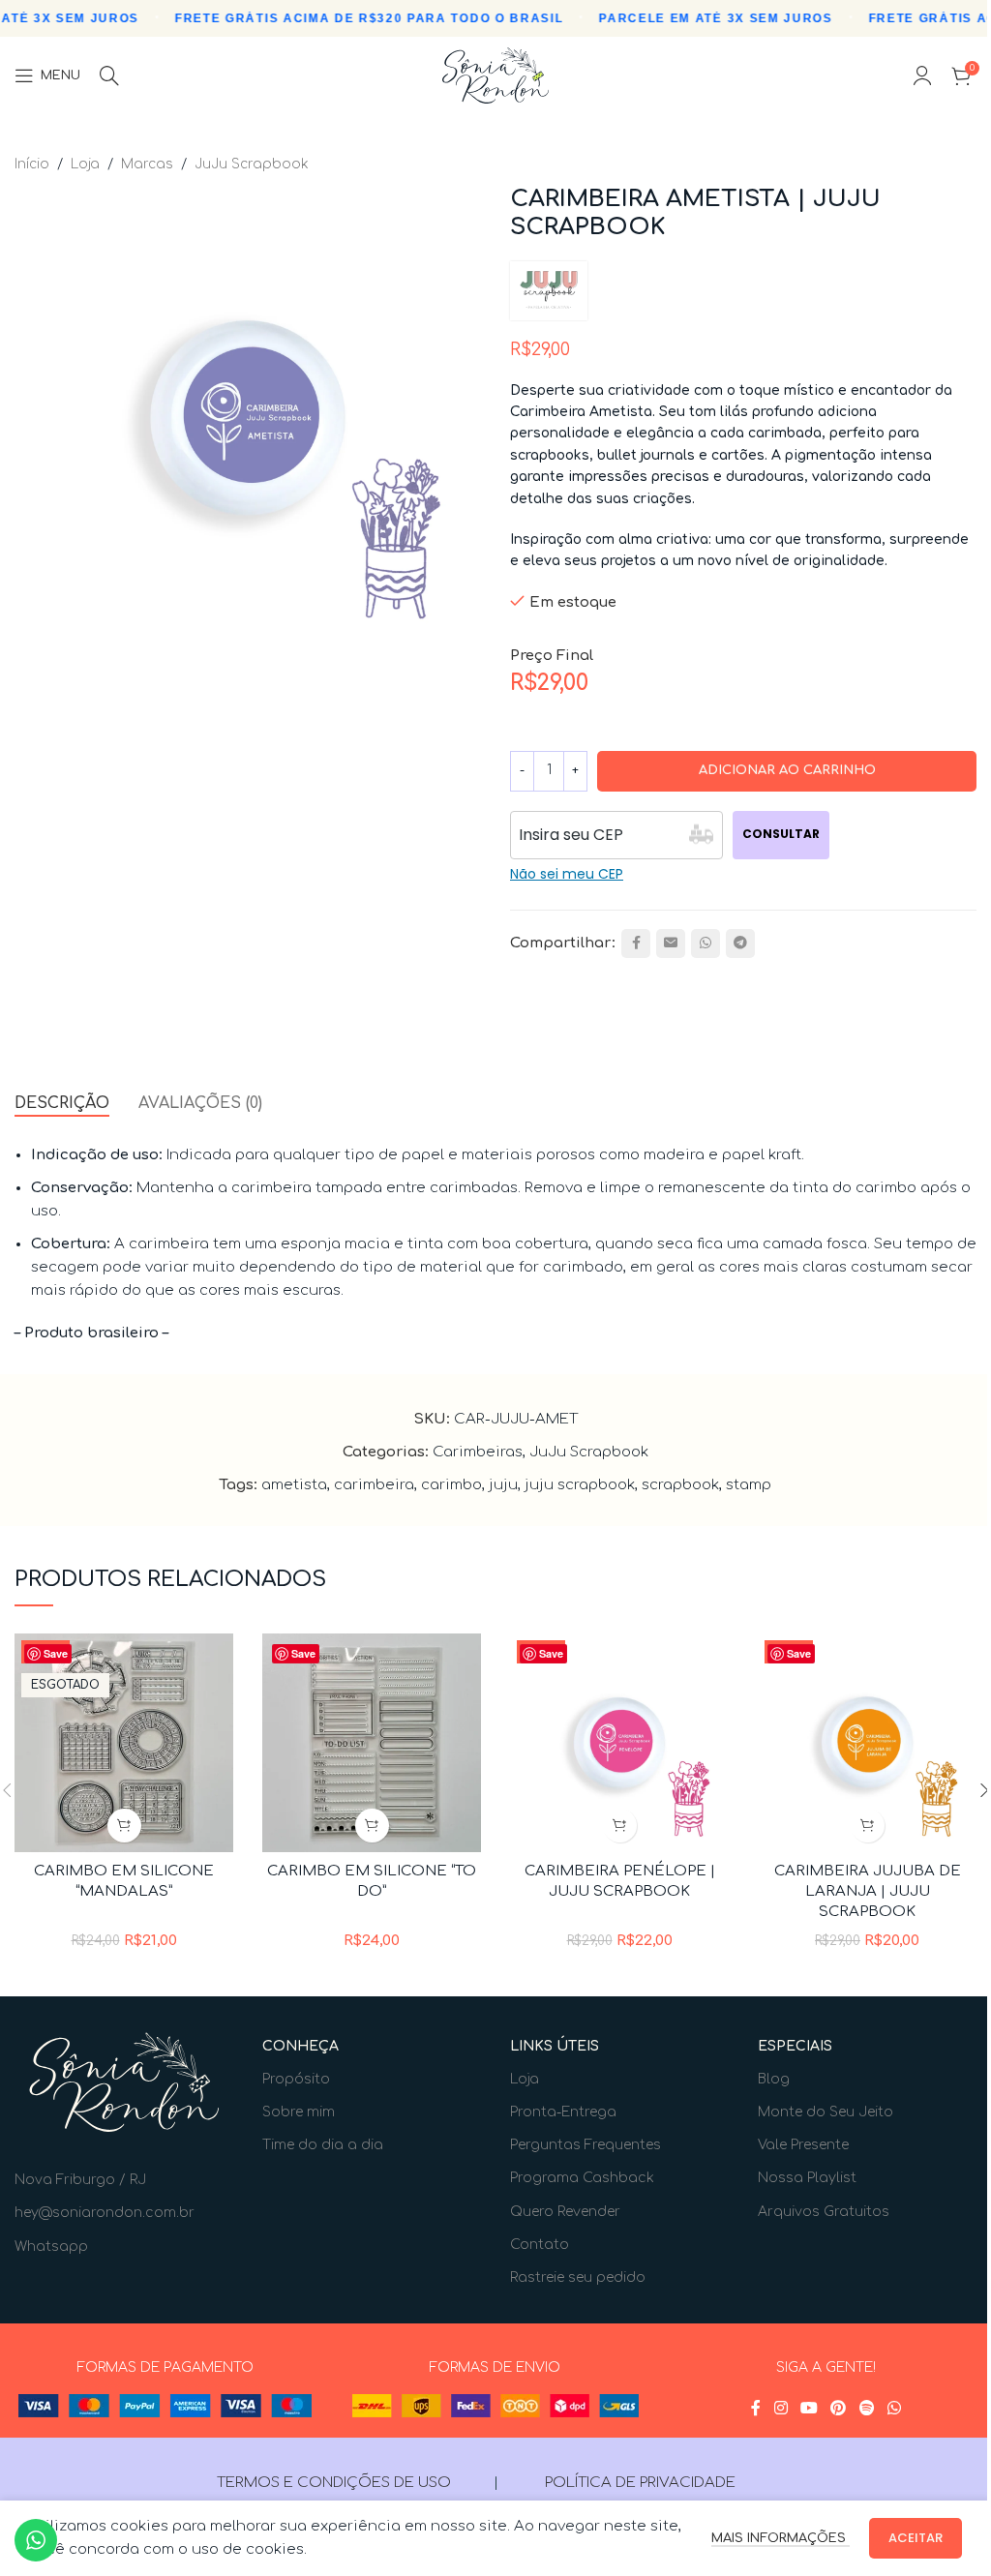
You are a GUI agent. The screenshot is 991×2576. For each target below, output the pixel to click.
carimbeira (374, 1485)
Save (56, 1653)
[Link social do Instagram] (781, 2409)
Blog (774, 2079)
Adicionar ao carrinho (787, 770)
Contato (540, 2245)
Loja (85, 164)
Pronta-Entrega (563, 2112)
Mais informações (781, 2538)
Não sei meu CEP (567, 874)
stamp (749, 1485)
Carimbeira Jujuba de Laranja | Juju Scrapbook (868, 1891)
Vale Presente (803, 2145)
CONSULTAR (781, 834)
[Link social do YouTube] (809, 2409)
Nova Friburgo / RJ (80, 2180)
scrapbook (680, 1485)
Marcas (147, 164)
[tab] (62, 1104)
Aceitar (916, 2538)
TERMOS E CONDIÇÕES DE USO (334, 2483)
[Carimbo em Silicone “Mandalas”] (124, 1743)
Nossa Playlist (807, 2178)
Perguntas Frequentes (586, 2145)
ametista (294, 1485)
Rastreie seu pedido (578, 2277)
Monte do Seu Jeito (826, 2112)
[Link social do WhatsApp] (706, 944)
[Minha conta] (922, 75)
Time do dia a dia (323, 2145)
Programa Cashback (582, 2178)
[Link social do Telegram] (740, 944)
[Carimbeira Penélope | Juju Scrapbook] (619, 1743)
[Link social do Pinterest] (839, 2409)
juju (503, 1485)
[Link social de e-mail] (671, 944)
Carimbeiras (478, 1452)
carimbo (451, 1485)
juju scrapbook (580, 1485)
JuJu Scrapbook (252, 164)
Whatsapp (51, 2247)
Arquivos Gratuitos (824, 2212)
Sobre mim (299, 2112)
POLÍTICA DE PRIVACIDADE (640, 2483)
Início (32, 164)
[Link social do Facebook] (636, 944)
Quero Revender (565, 2212)
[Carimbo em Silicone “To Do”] (372, 1743)
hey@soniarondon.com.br (105, 2213)
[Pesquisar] (109, 75)
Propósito (296, 2079)
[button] (372, 1826)
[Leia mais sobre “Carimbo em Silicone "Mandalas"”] (124, 1826)
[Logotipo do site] (495, 75)
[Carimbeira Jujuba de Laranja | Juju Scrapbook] (867, 1743)
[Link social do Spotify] (867, 2409)
